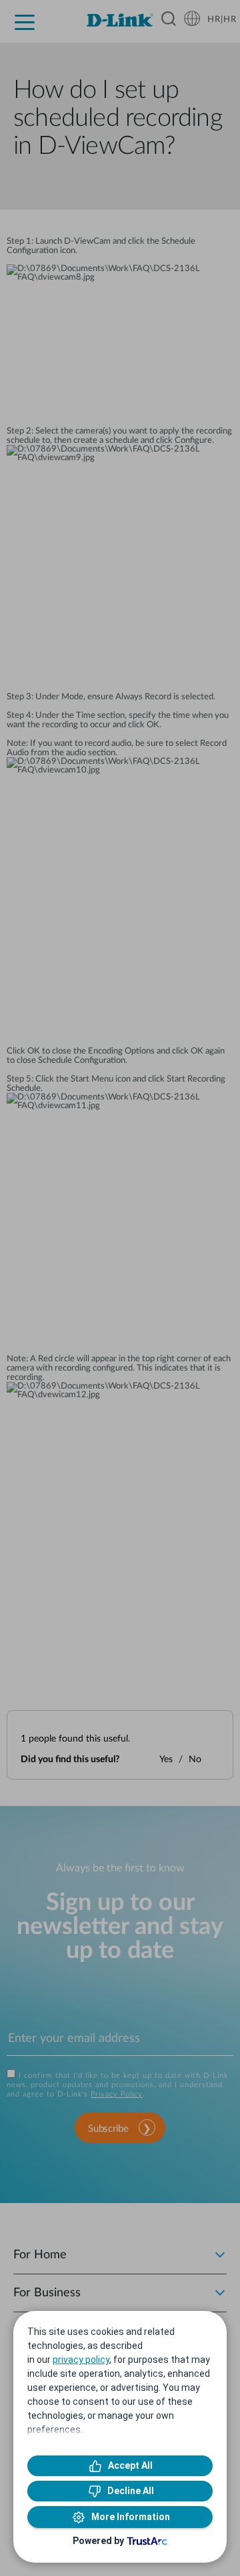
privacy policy (81, 2360)
